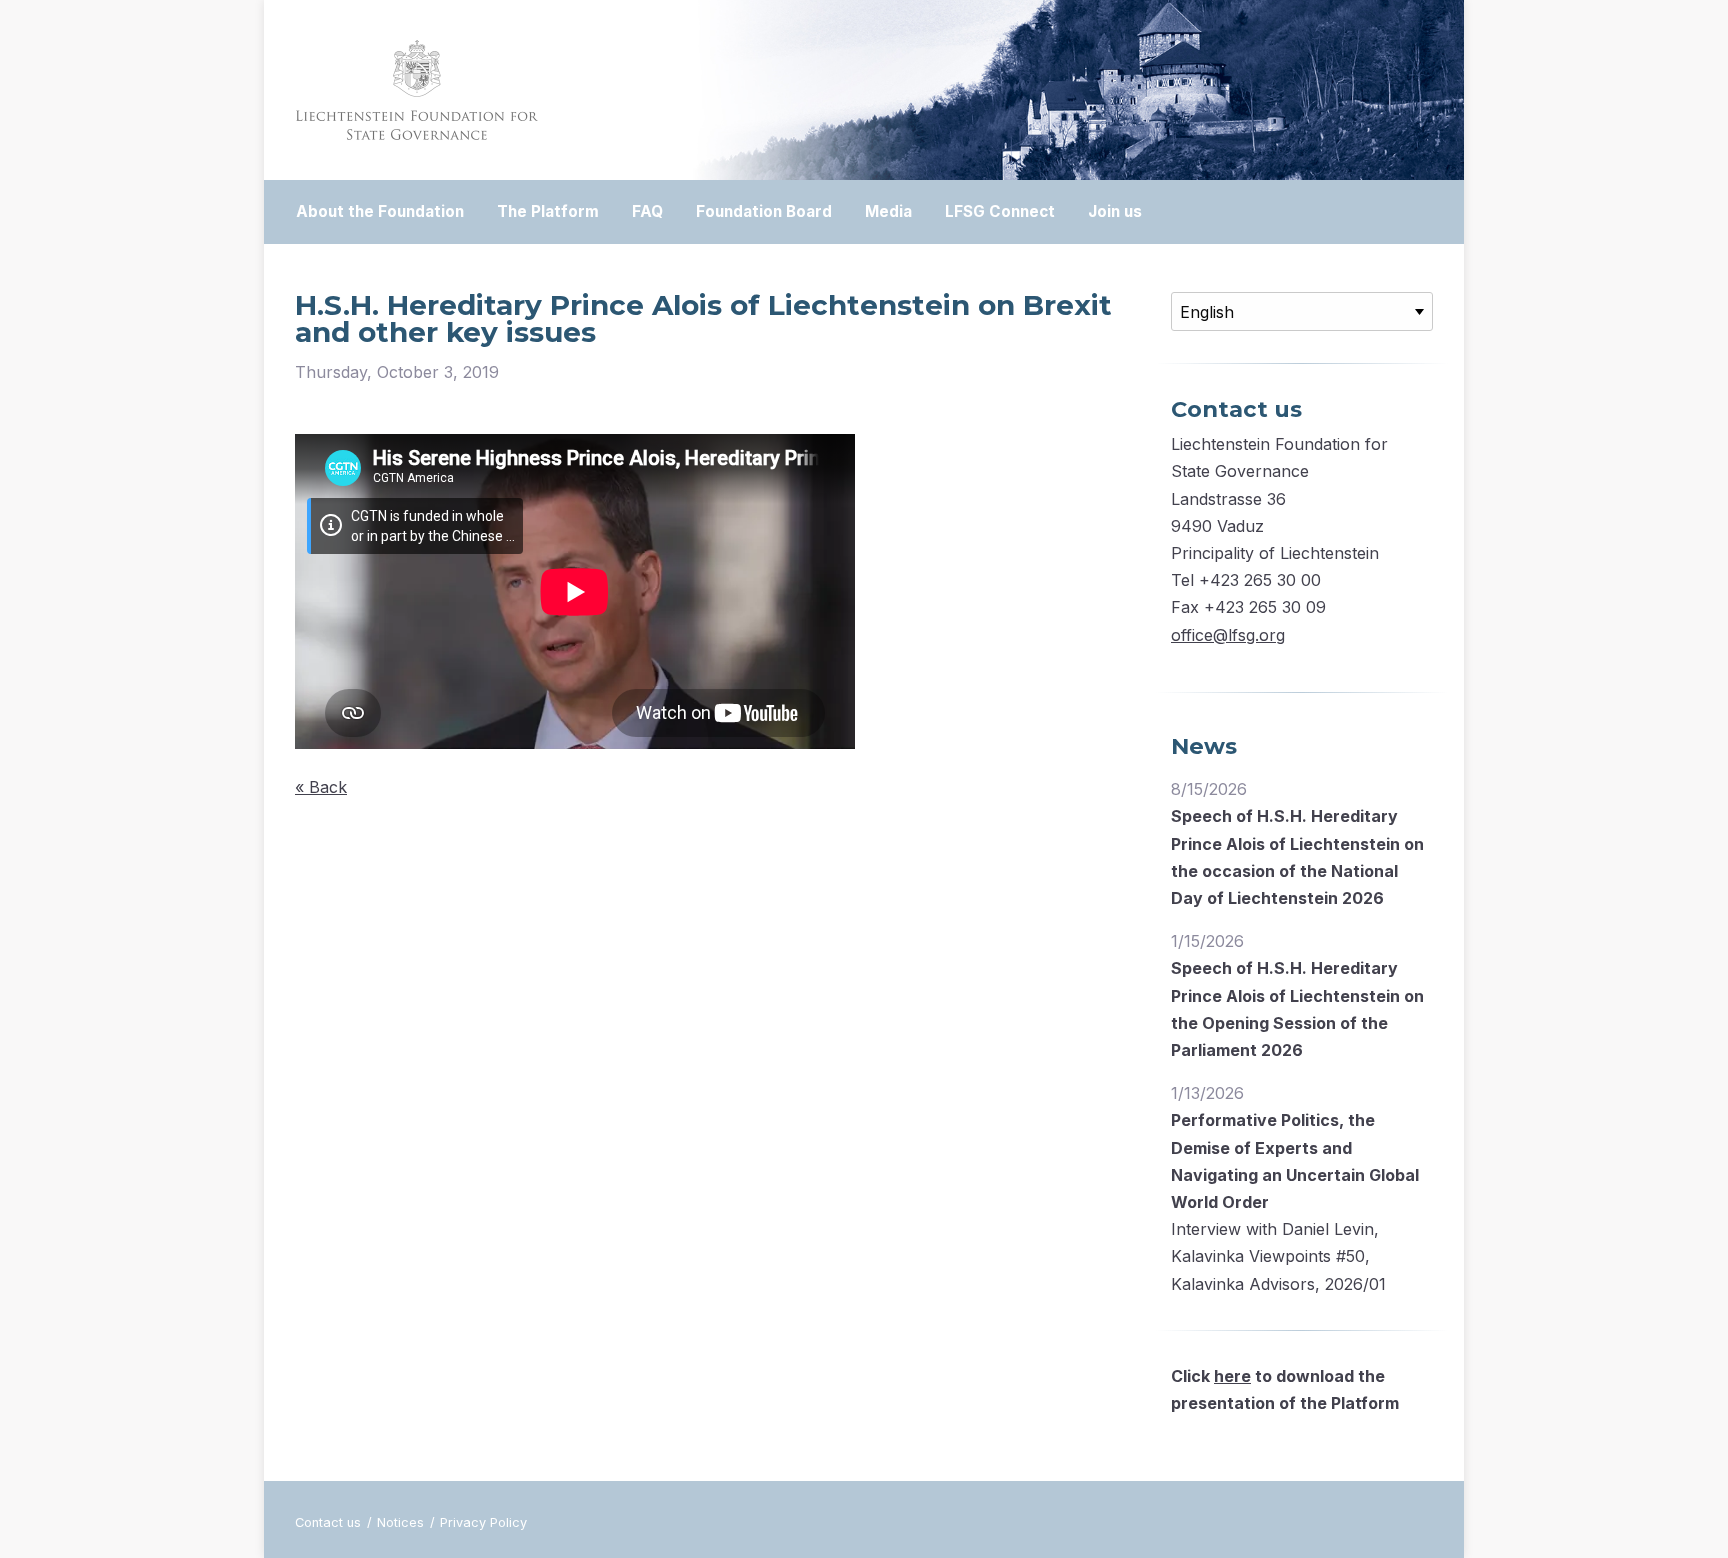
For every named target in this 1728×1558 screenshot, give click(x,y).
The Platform (548, 211)
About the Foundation (380, 211)
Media (888, 211)
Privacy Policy (483, 1522)
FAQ (647, 211)
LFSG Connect (1000, 211)
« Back (321, 787)
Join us (1115, 211)
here (1232, 1376)
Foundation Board (764, 211)
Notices (402, 1522)
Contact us (330, 1522)
